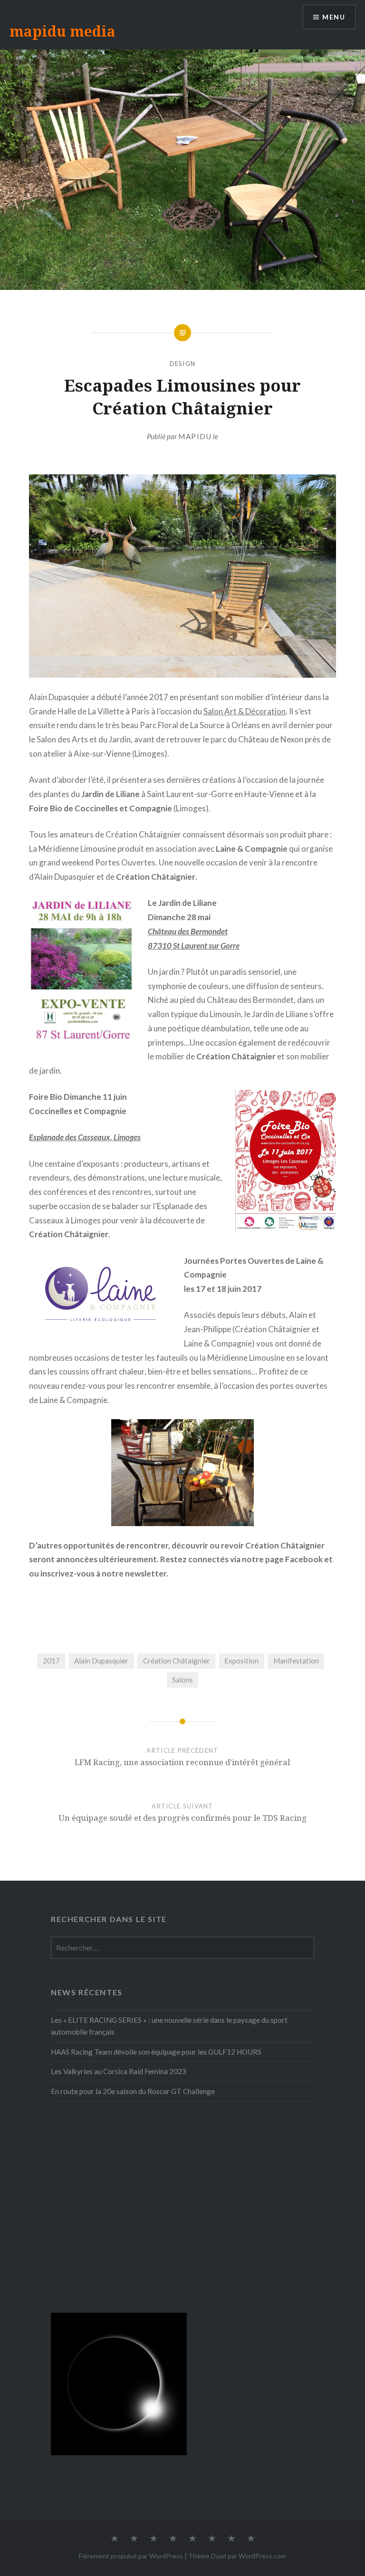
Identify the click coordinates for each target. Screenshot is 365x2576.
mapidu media (62, 31)
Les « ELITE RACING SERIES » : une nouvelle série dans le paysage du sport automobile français (169, 2026)
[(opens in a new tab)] (111, 2141)
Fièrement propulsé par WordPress (131, 2556)
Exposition (241, 1661)
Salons (182, 1680)
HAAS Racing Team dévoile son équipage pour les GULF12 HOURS (156, 2052)
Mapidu (195, 436)
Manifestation (296, 1661)
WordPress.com (262, 2556)
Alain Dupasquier (101, 1661)
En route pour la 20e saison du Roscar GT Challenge (133, 2091)
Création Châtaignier (177, 1661)
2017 (51, 1661)
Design (183, 364)
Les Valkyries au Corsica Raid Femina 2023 (119, 2071)
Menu (334, 17)
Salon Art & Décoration (245, 711)
